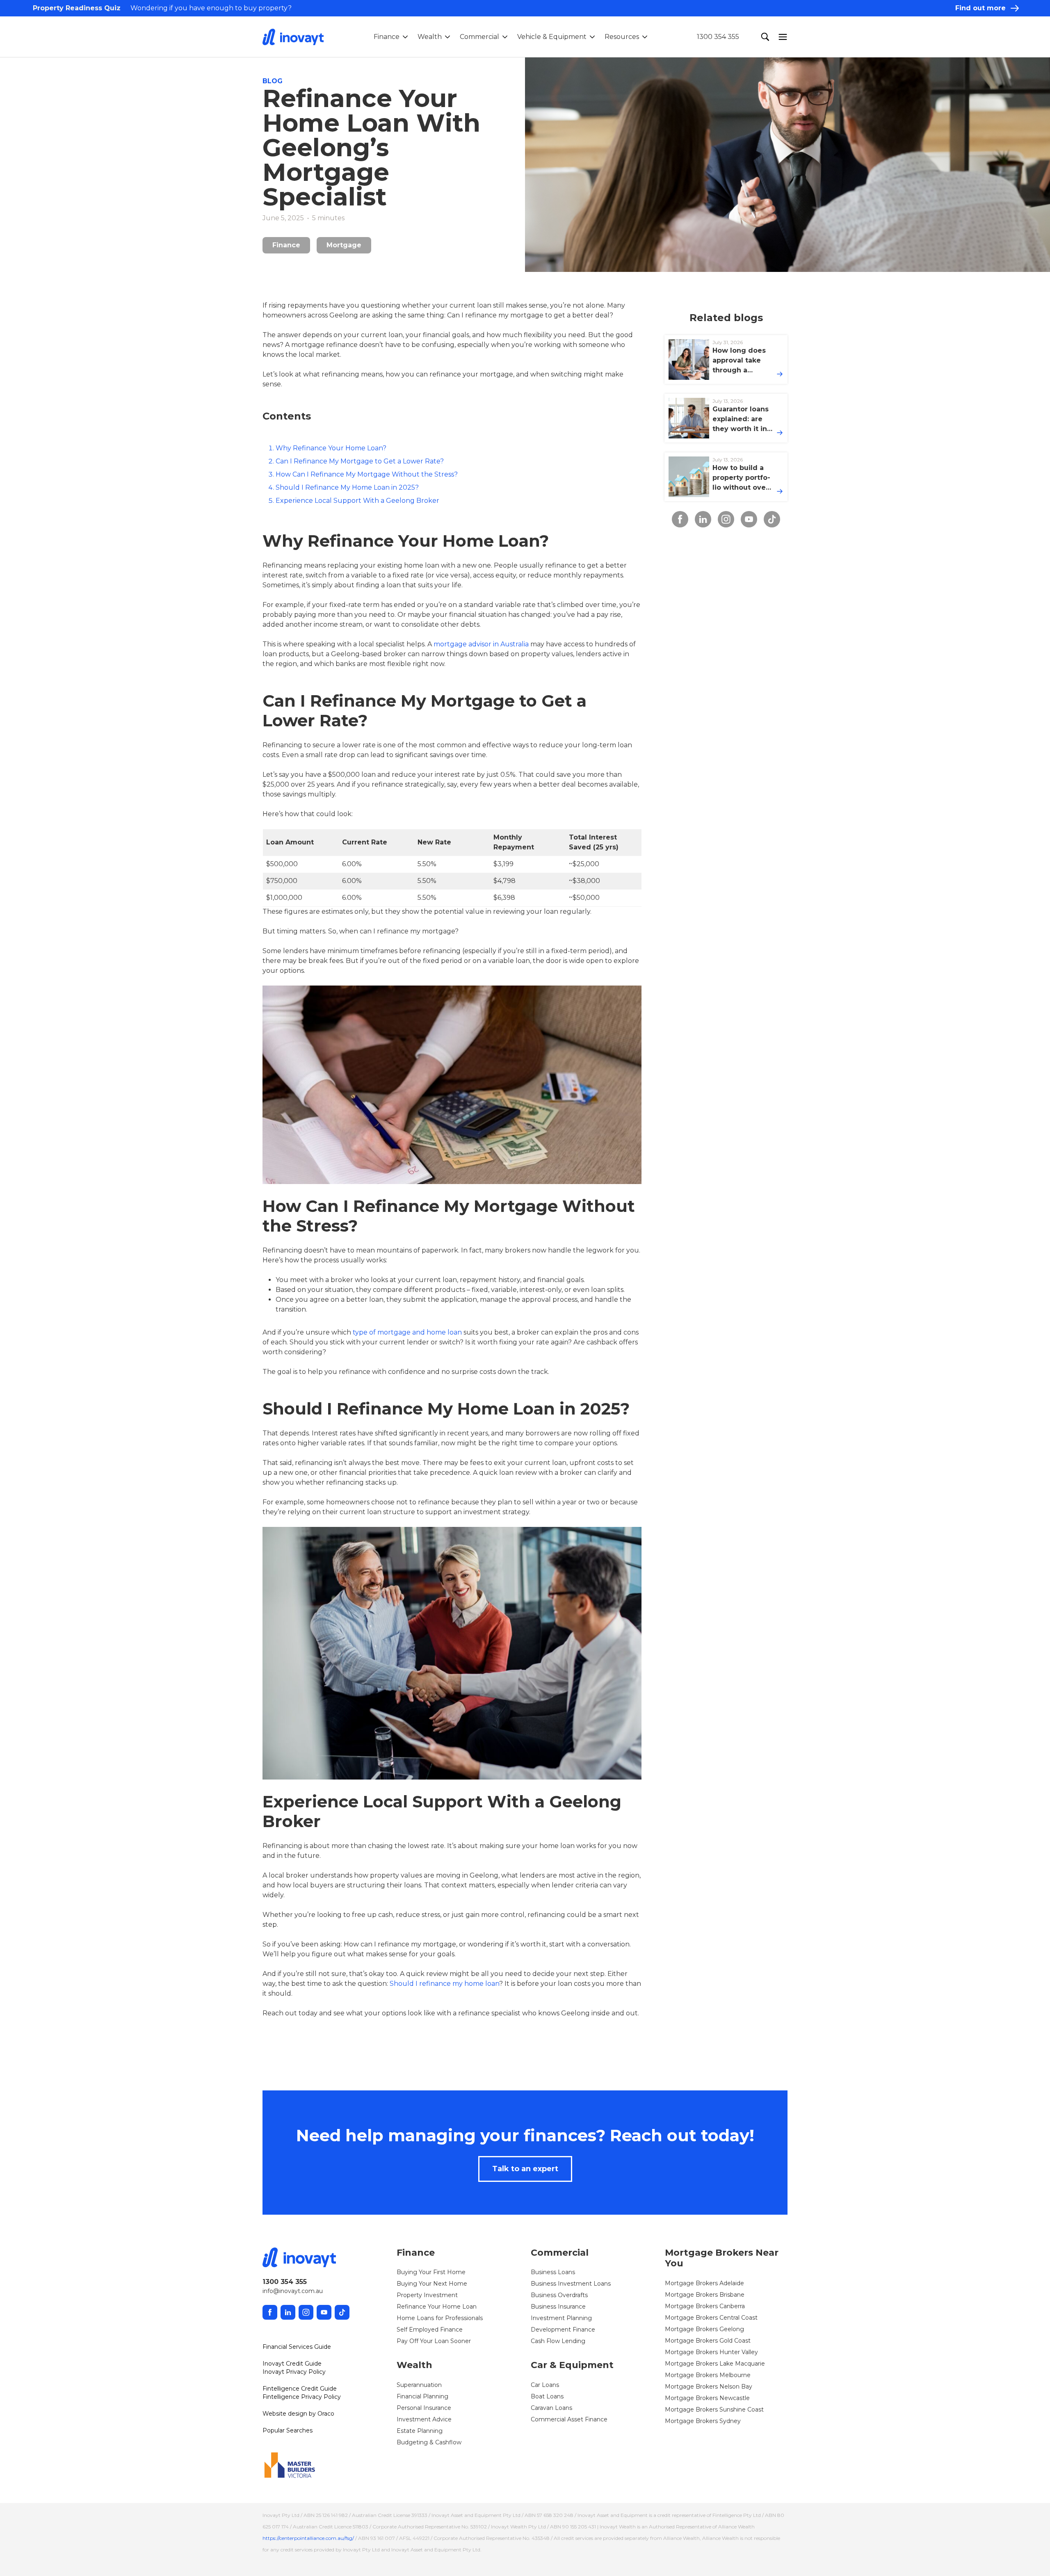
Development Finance (563, 2330)
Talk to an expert (525, 2169)
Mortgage (344, 245)
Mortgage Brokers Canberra (705, 2306)
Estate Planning (420, 2431)
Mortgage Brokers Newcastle (707, 2398)
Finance (387, 37)
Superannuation (419, 2385)
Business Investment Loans (571, 2284)
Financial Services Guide (297, 2347)
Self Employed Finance (430, 2330)
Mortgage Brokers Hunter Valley (711, 2352)
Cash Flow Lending (558, 2341)
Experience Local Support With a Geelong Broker (357, 501)
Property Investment (427, 2295)
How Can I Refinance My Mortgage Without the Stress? (367, 474)
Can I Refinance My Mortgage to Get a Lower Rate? (360, 461)
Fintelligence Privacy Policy (302, 2397)
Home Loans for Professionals (440, 2318)
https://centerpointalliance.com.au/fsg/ (308, 2538)
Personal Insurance (424, 2408)
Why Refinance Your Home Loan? (331, 448)
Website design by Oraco (298, 2414)
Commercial (479, 37)
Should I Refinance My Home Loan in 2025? (347, 487)
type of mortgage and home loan (407, 1332)
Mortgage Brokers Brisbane (705, 2295)
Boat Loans (547, 2396)
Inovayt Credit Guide (292, 2364)
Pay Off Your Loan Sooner (434, 2341)
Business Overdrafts (559, 2295)
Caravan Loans (551, 2408)
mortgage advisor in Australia (481, 644)
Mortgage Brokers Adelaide (704, 2283)
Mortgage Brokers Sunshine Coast (714, 2409)
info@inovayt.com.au (293, 2291)
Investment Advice (424, 2419)
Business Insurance (558, 2307)
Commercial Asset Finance (569, 2419)
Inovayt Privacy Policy (294, 2372)
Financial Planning (422, 2396)
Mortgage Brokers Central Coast (711, 2318)
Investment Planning (561, 2318)
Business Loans (553, 2272)
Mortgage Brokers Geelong (704, 2329)
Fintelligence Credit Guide (300, 2389)
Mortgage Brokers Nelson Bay (709, 2387)
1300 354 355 (718, 37)
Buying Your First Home (431, 2272)
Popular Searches (288, 2430)
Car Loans (545, 2385)
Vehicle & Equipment (552, 37)
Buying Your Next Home (432, 2284)
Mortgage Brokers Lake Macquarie (715, 2364)
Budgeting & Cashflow (429, 2442)
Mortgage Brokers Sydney (703, 2421)
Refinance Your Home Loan (437, 2307)
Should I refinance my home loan (444, 1984)
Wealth (430, 37)
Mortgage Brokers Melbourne (708, 2375)
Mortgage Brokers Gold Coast (708, 2341)
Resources (622, 37)
